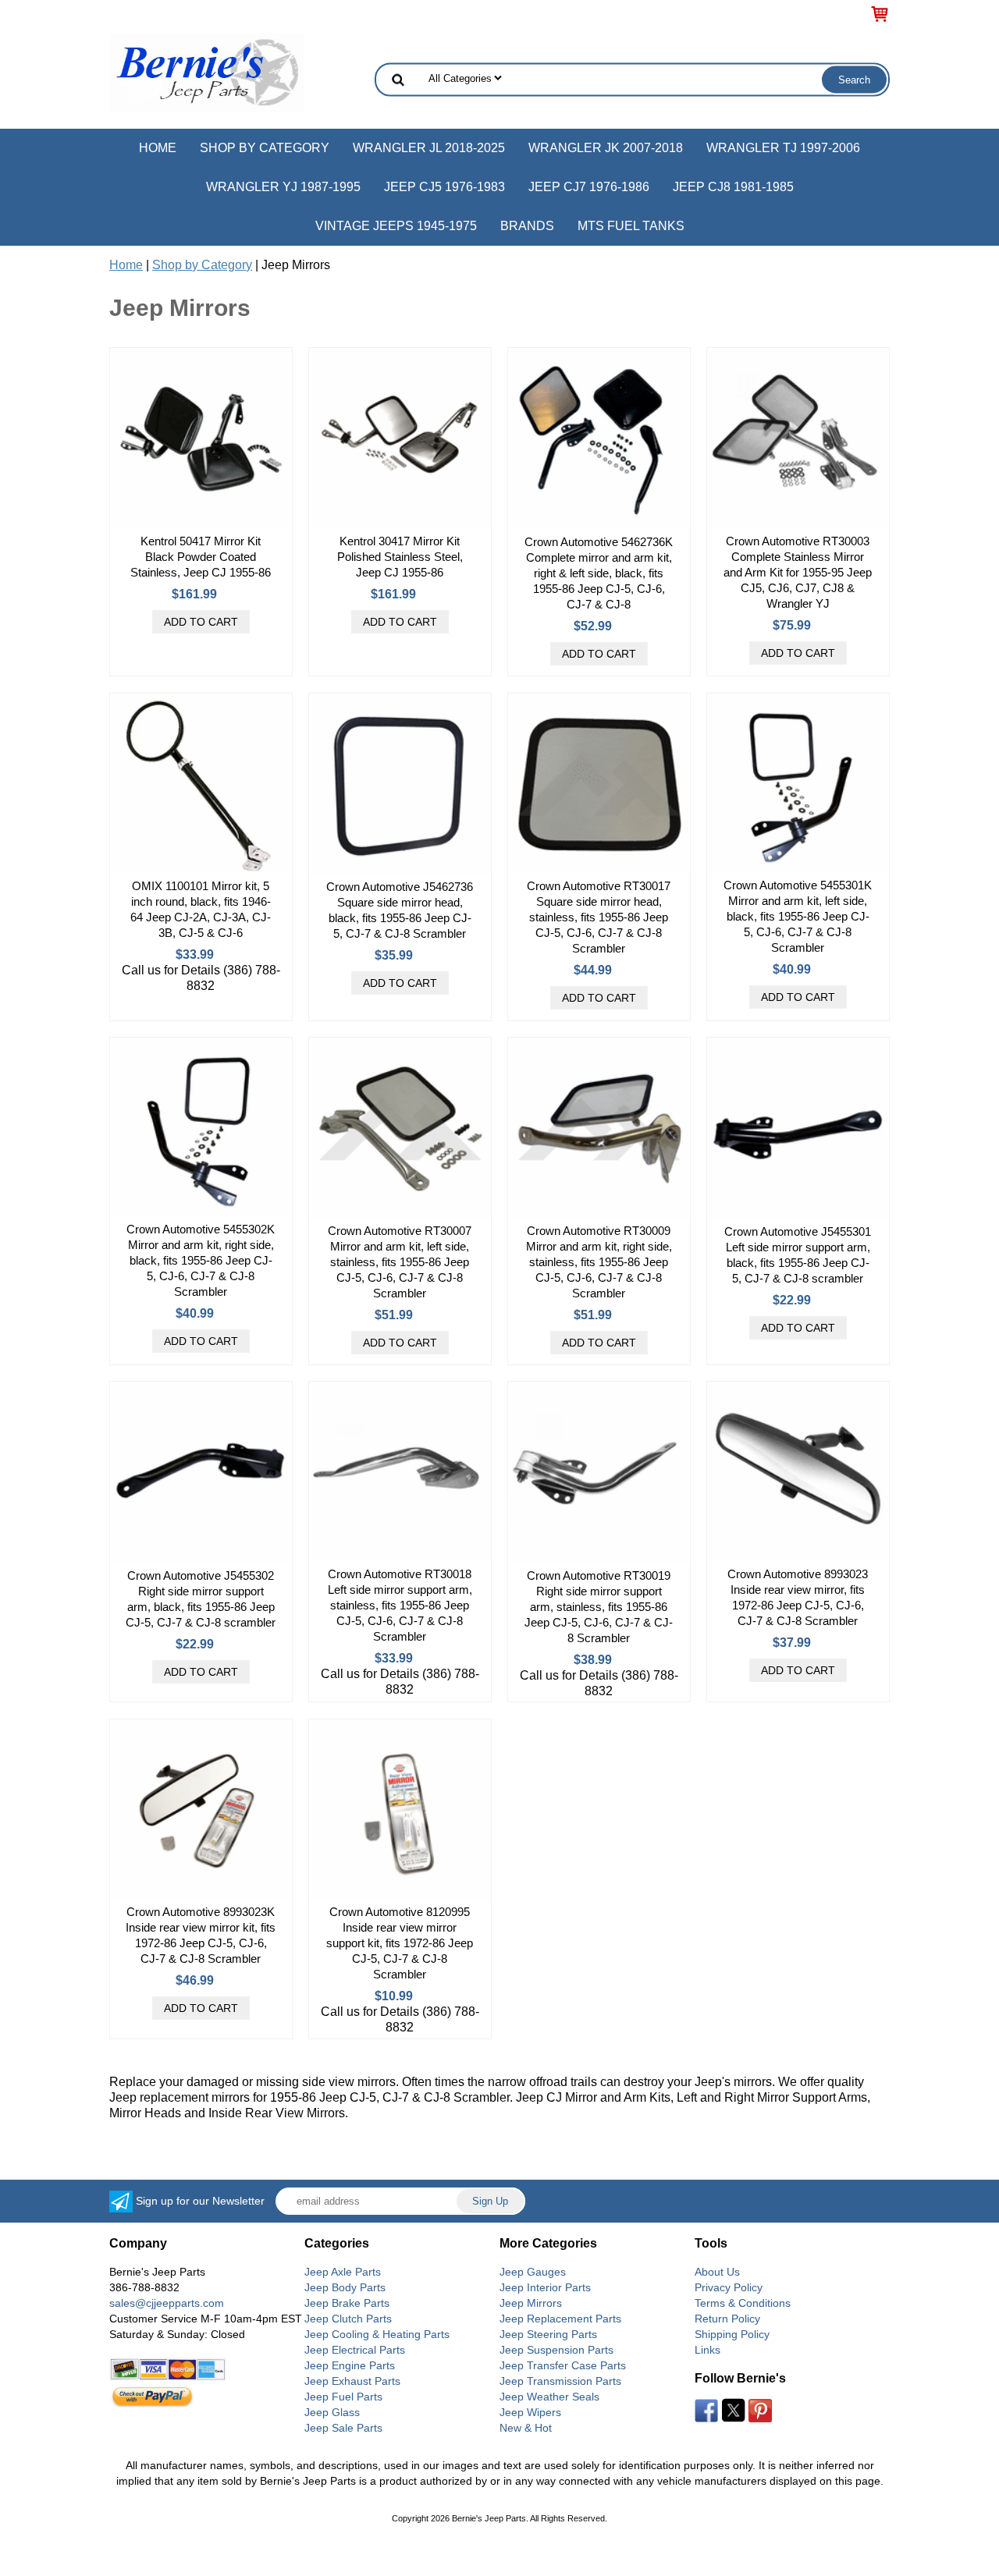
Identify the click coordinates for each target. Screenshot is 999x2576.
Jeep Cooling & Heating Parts (377, 2334)
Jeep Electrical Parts (355, 2350)
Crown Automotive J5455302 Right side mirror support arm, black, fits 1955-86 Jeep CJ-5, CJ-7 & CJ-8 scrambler (201, 1599)
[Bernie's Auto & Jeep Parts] (207, 71)
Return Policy (727, 2319)
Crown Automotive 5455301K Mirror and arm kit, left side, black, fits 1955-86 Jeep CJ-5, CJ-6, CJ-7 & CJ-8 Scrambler (798, 916)
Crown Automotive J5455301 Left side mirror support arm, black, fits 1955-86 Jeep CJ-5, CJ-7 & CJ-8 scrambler (798, 1255)
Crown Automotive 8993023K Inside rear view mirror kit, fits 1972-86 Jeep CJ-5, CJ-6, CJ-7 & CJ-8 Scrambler (201, 1935)
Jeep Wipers (530, 2412)
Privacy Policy (729, 2287)
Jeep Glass (332, 2412)
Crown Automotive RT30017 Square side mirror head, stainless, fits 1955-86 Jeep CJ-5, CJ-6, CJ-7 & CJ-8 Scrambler (599, 917)
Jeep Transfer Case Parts (563, 2365)
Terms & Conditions (743, 2303)
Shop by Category (265, 148)
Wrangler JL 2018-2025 (429, 148)
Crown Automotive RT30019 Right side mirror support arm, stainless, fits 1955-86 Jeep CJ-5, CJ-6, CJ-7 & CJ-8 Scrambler (599, 1607)
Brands (527, 226)
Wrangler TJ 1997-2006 (783, 148)
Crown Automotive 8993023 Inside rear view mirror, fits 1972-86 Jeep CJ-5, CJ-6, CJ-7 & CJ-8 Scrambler (798, 1597)
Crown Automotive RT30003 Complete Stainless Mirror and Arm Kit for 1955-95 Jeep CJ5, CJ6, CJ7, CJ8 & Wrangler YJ (798, 572)
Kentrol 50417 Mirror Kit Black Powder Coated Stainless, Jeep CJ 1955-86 (201, 557)
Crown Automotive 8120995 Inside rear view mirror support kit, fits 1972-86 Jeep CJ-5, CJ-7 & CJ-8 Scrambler (400, 1943)
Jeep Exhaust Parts (352, 2381)
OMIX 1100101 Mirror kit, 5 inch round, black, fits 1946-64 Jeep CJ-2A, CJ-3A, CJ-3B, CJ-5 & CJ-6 (201, 909)
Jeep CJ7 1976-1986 (589, 187)
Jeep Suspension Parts (556, 2350)
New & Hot (526, 2428)
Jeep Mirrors (531, 2303)
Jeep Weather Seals (549, 2397)
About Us (717, 2272)
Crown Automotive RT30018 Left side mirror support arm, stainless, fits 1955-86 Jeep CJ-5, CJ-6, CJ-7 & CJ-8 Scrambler (400, 1605)
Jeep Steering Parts (548, 2334)
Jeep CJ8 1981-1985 (733, 187)
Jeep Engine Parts (350, 2365)
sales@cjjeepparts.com (167, 2303)
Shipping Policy (732, 2334)
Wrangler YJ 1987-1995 (283, 187)
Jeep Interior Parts (545, 2287)
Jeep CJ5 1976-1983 (444, 187)
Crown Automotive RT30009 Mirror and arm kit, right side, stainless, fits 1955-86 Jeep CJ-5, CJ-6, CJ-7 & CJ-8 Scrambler (599, 1262)
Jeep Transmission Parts (560, 2381)
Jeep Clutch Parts (348, 2319)
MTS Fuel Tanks (631, 226)
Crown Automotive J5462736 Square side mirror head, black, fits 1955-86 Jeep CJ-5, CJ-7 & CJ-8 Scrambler (400, 910)
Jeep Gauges (533, 2272)
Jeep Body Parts (345, 2287)
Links (707, 2350)
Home (158, 148)
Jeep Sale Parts (343, 2428)
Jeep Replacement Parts (560, 2319)
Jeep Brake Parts (347, 2303)
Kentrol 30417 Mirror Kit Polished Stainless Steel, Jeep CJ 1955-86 (400, 557)
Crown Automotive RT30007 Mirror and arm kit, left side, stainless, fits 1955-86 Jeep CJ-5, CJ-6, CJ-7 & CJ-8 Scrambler (400, 1262)
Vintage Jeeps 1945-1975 (396, 226)
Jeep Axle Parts (343, 2272)
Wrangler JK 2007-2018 (606, 148)
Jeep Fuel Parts (343, 2397)
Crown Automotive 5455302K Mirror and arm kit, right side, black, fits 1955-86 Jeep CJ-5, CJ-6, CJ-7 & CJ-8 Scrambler (201, 1260)
